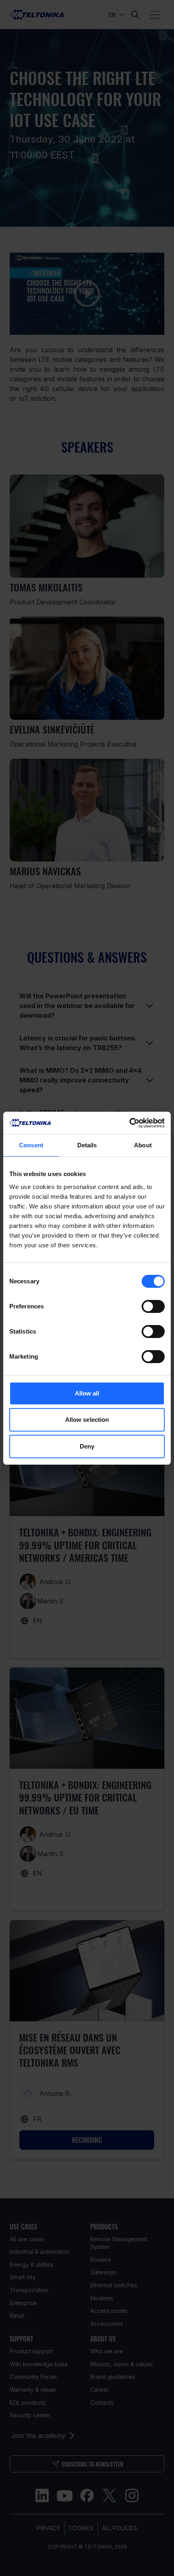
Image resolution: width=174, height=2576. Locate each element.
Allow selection (87, 1420)
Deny (87, 1446)
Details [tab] (87, 1145)
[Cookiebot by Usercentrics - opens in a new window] (129, 1123)
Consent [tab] (31, 1145)
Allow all (87, 1393)
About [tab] (143, 1145)
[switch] (153, 1306)
